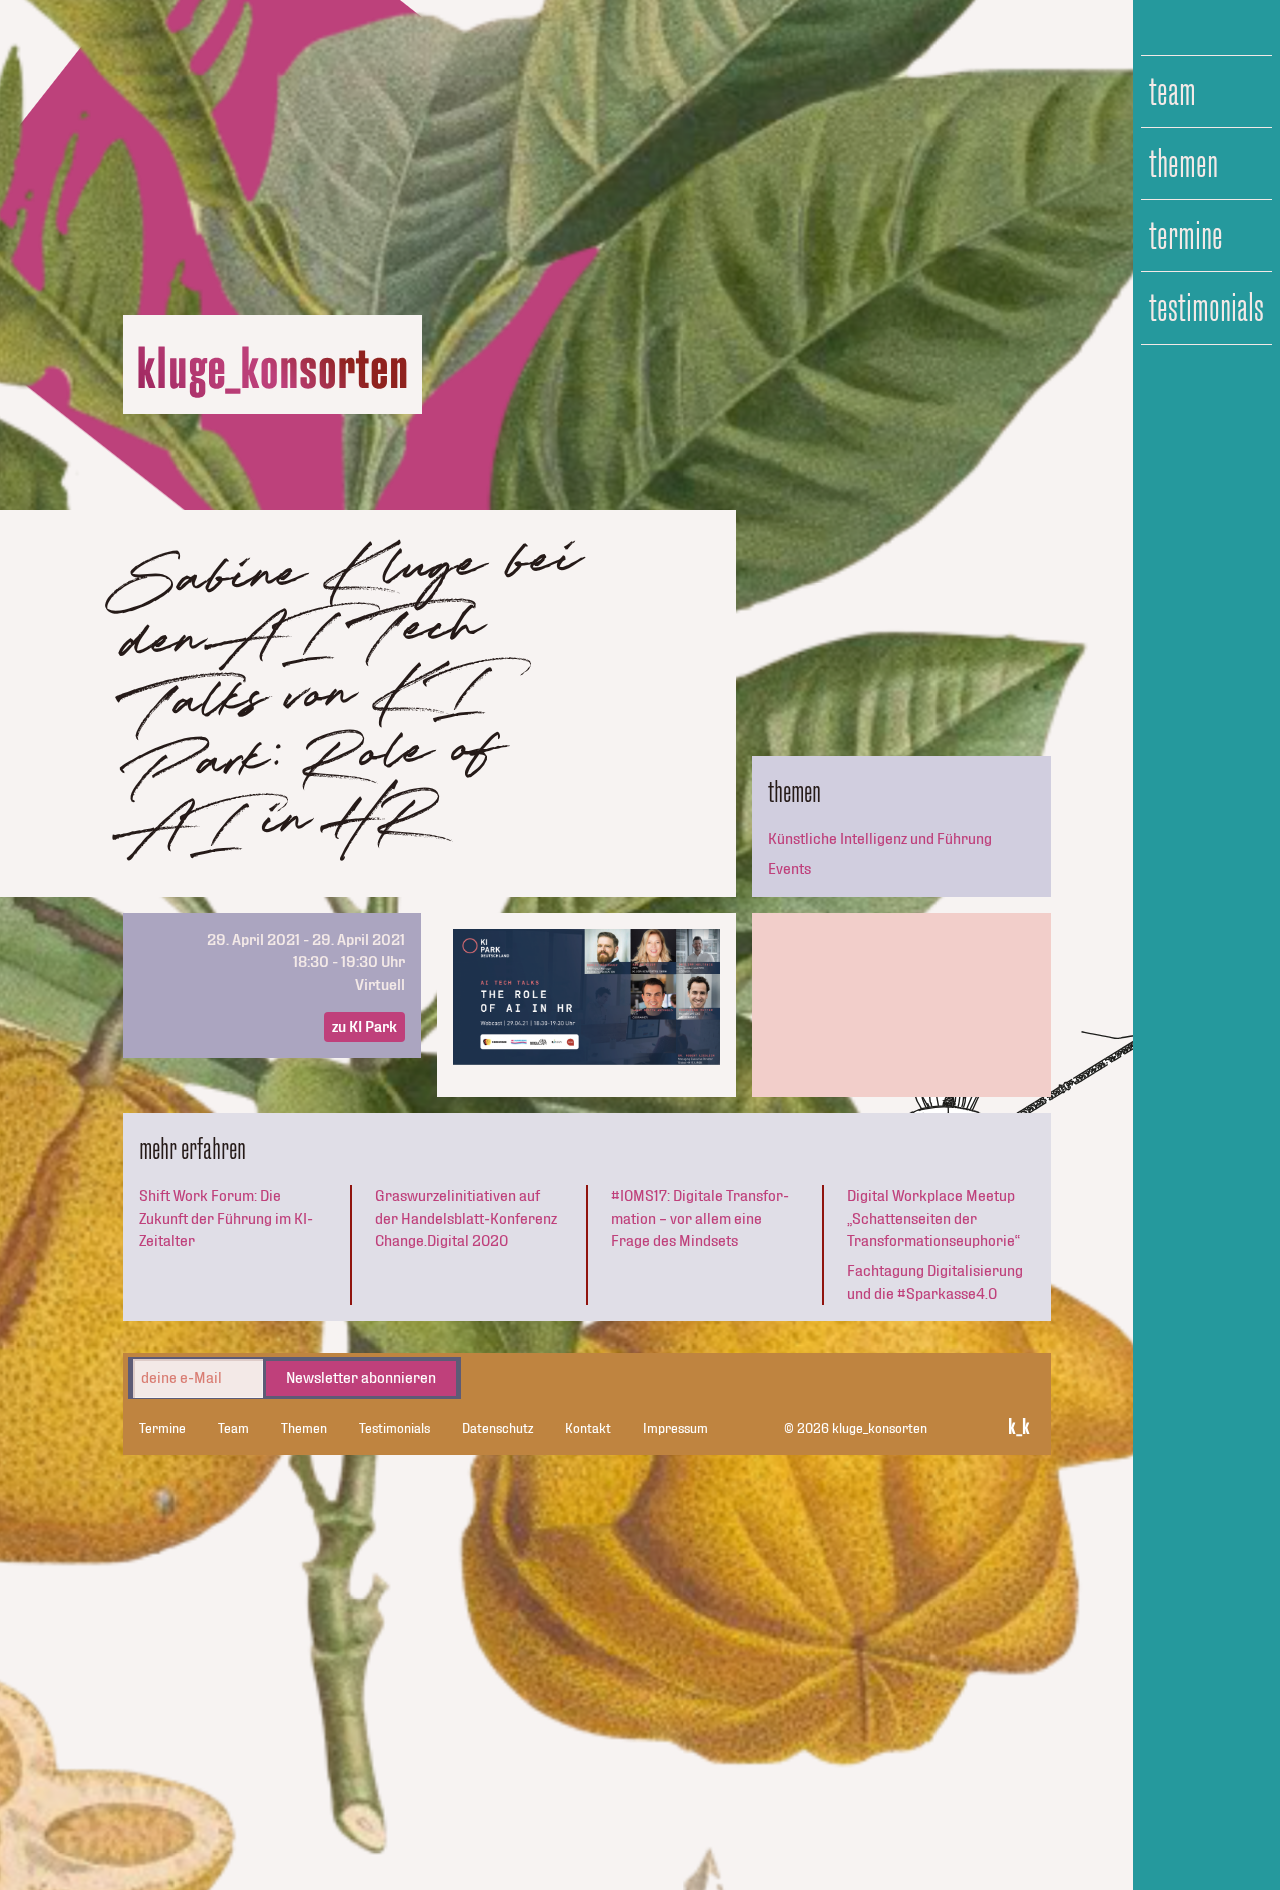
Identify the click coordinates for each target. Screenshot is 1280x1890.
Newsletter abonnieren (361, 1378)
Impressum (675, 1429)
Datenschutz (497, 1429)
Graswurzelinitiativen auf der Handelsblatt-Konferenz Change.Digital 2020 (466, 1218)
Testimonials (1206, 308)
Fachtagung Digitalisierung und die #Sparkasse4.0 (935, 1282)
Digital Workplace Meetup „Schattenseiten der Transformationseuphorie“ (933, 1218)
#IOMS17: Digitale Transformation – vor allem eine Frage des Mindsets (700, 1218)
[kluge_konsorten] (273, 372)
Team (1172, 92)
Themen (1183, 164)
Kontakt (588, 1429)
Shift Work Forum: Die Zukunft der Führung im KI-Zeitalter (226, 1218)
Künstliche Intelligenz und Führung (880, 839)
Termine (1186, 236)
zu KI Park (364, 1027)
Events (789, 869)
